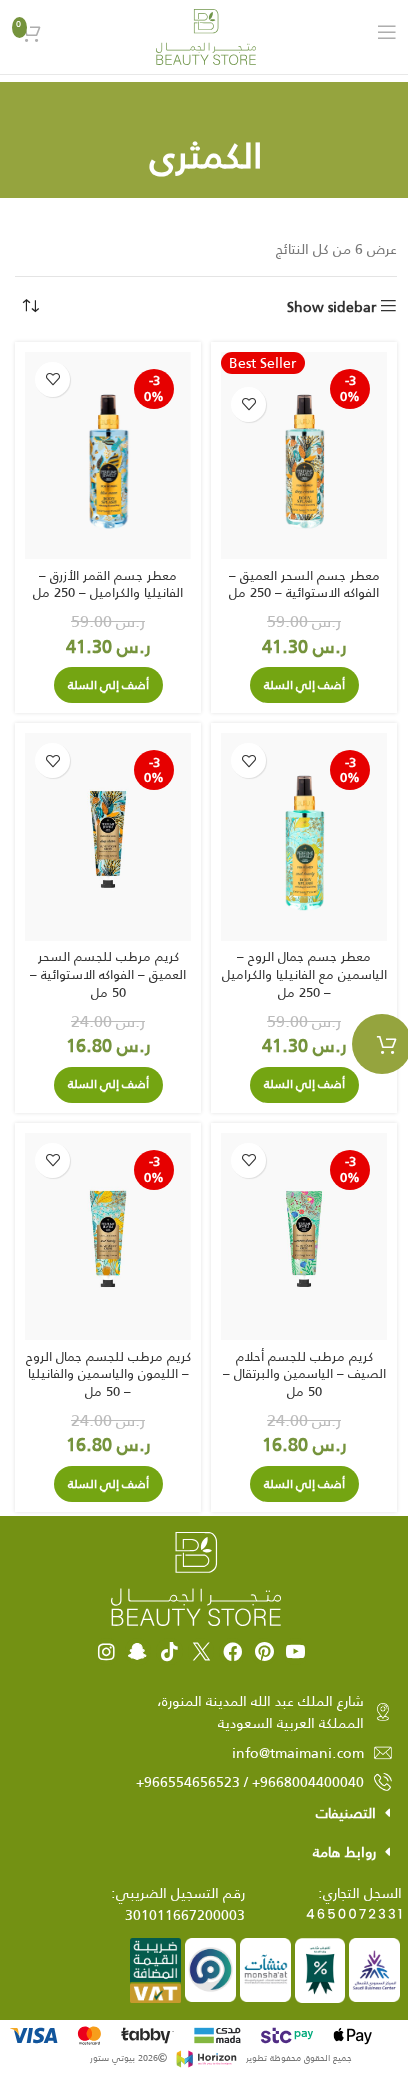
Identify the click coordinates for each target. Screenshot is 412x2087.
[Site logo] (206, 36)
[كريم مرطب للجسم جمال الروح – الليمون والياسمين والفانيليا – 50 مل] (108, 1237)
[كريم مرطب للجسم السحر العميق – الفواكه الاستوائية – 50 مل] (108, 837)
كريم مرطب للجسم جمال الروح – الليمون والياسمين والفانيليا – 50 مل (108, 1374)
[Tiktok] (169, 1651)
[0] (382, 1044)
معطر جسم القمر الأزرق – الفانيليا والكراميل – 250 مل (108, 584)
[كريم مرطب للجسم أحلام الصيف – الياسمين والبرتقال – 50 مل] (304, 1237)
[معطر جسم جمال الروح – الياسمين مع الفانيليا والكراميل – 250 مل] (304, 837)
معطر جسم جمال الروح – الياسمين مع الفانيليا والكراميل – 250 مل (304, 974)
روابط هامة (344, 1852)
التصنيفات (346, 1813)
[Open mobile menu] (387, 32)
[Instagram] (106, 1651)
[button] (304, 685)
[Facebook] (232, 1651)
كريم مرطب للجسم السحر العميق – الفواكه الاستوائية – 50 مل (108, 974)
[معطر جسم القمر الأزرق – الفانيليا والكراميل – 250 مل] (108, 456)
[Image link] (196, 1578)
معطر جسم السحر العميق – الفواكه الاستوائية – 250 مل (304, 584)
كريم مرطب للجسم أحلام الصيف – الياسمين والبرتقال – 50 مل (304, 1374)
